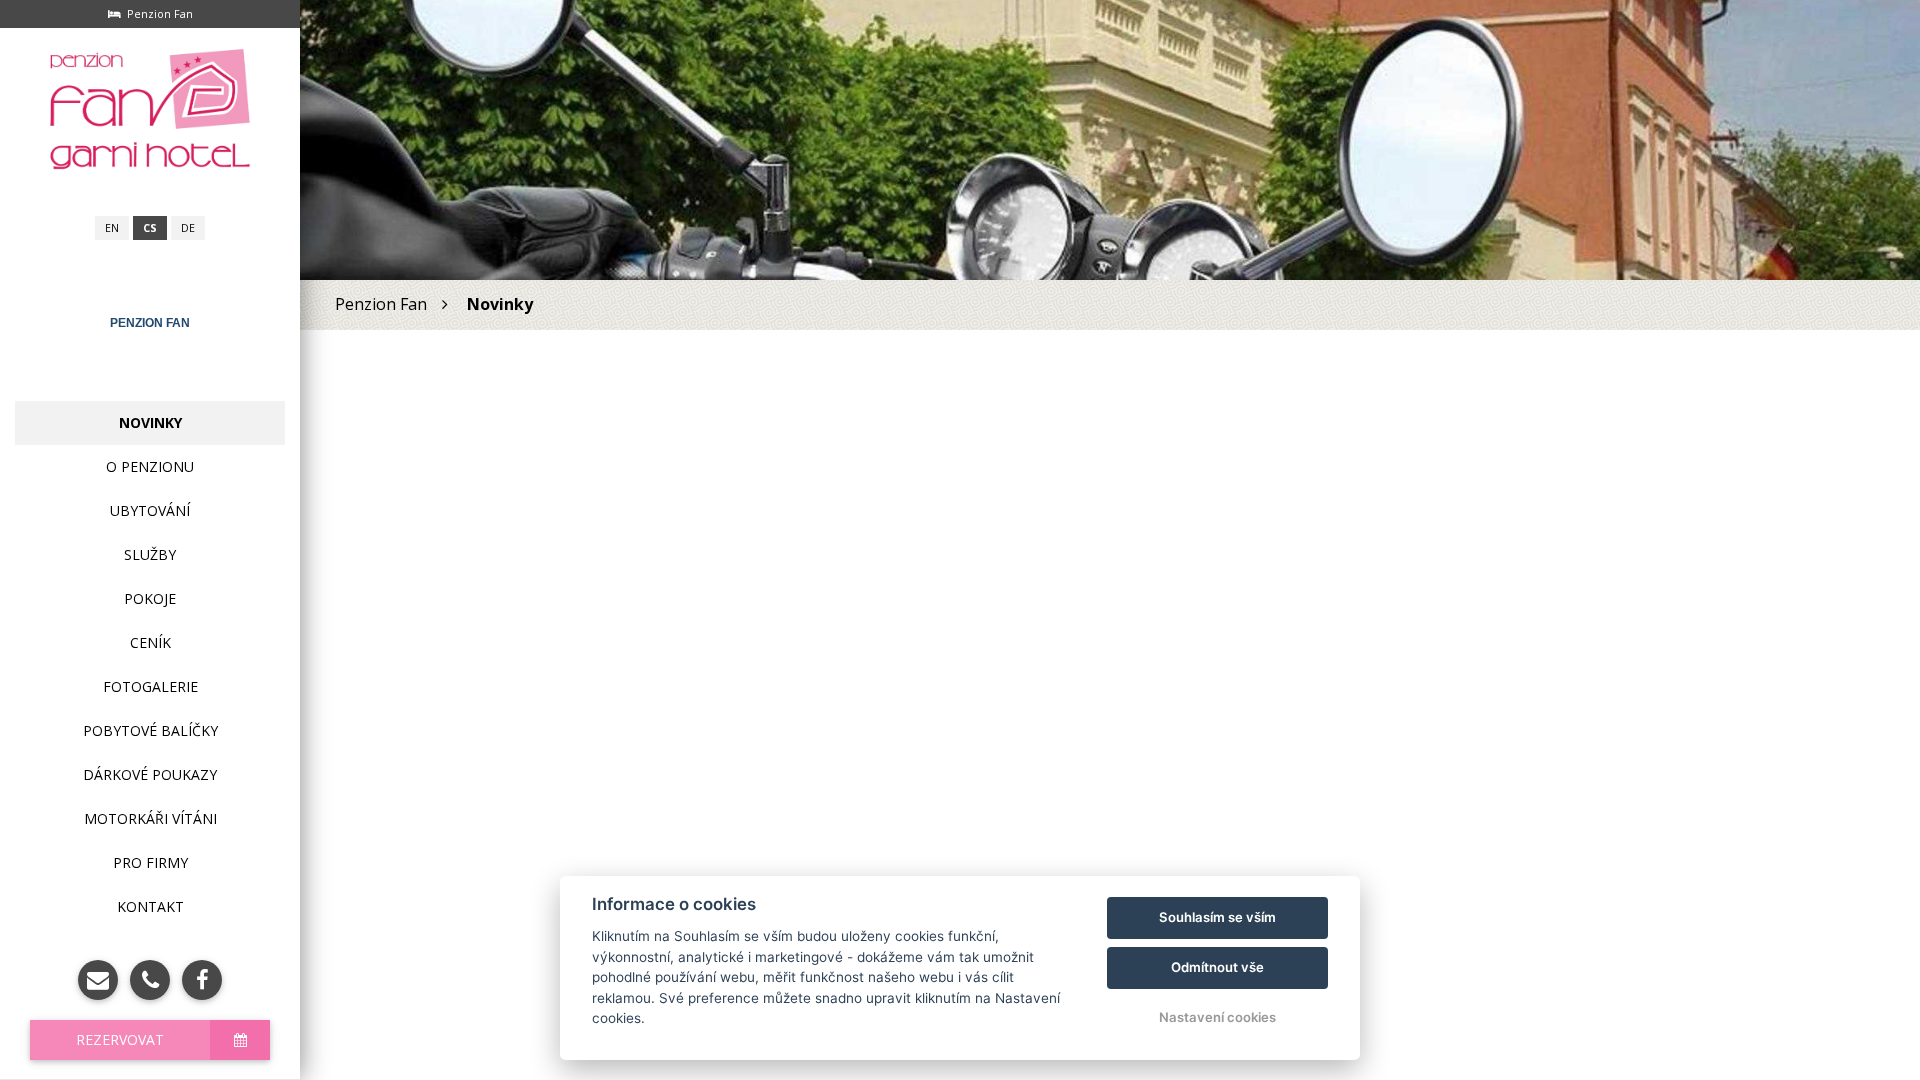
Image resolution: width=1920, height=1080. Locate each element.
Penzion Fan (150, 323)
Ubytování (150, 510)
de (188, 228)
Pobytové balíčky (150, 730)
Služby (150, 554)
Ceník (150, 642)
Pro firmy (150, 862)
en (112, 228)
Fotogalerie (150, 686)
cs (150, 228)
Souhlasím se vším (1217, 917)
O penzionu (150, 466)
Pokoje (150, 598)
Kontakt (150, 906)
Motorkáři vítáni (150, 818)
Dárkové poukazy (150, 774)
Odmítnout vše (1217, 967)
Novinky (150, 422)
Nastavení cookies (1217, 1017)
